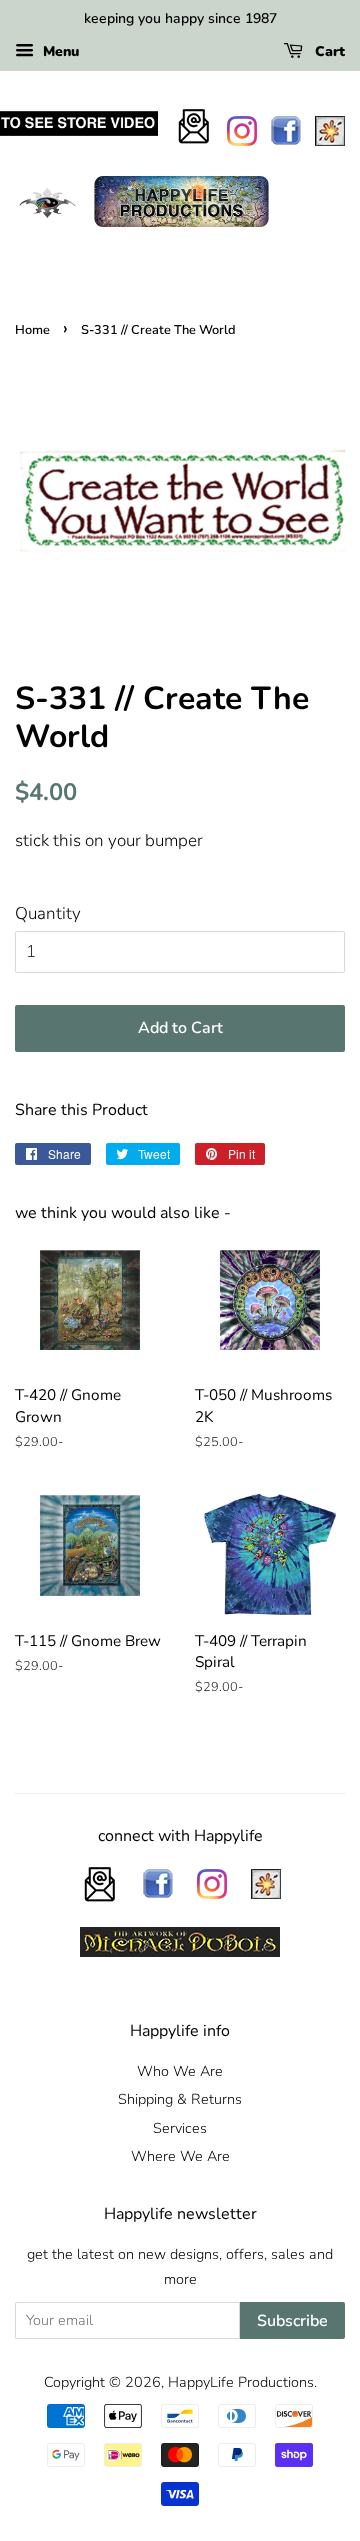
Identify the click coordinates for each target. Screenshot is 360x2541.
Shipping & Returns (180, 2099)
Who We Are (180, 2071)
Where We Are (180, 2156)
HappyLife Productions (241, 2382)
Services (180, 2128)
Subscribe (292, 2321)
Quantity (48, 913)
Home (32, 330)
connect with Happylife (180, 1836)
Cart (328, 51)
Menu (59, 51)
